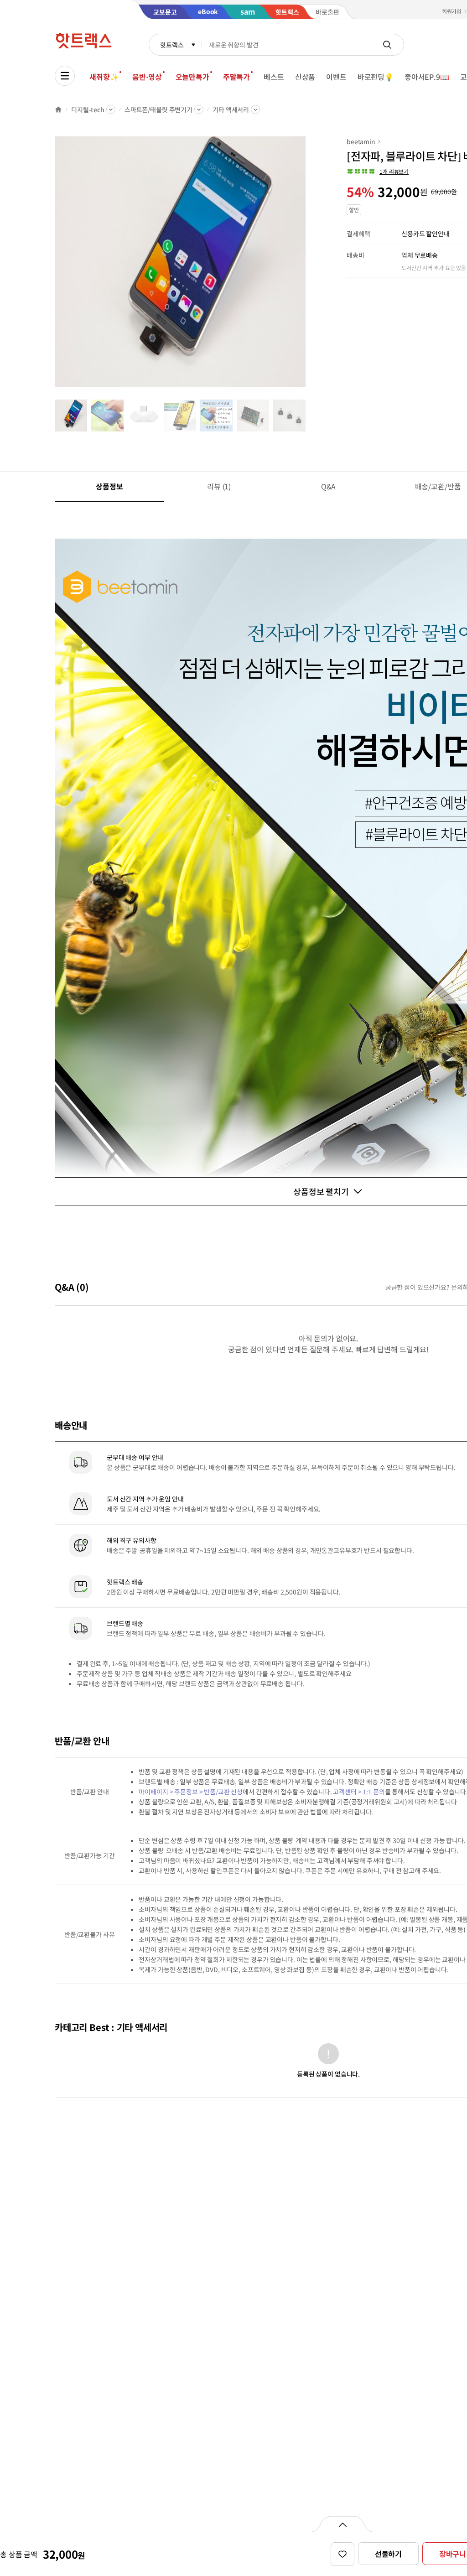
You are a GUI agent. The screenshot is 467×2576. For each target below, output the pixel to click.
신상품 (305, 77)
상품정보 (109, 486)
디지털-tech (88, 109)
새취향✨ (104, 77)
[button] (378, 171)
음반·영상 (147, 77)
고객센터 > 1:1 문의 (359, 1792)
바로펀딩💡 (376, 77)
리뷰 (219, 486)
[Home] (58, 109)
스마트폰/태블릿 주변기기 (158, 109)
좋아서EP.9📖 (427, 77)
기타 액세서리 (231, 109)
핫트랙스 (172, 45)
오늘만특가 (192, 77)
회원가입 (452, 11)
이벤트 (336, 77)
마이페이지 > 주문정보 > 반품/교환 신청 (191, 1792)
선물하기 (388, 2554)
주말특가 (236, 77)
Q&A (329, 486)
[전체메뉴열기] (65, 76)
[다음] (308, 266)
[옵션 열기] (342, 2524)
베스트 (274, 77)
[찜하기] (342, 2554)
